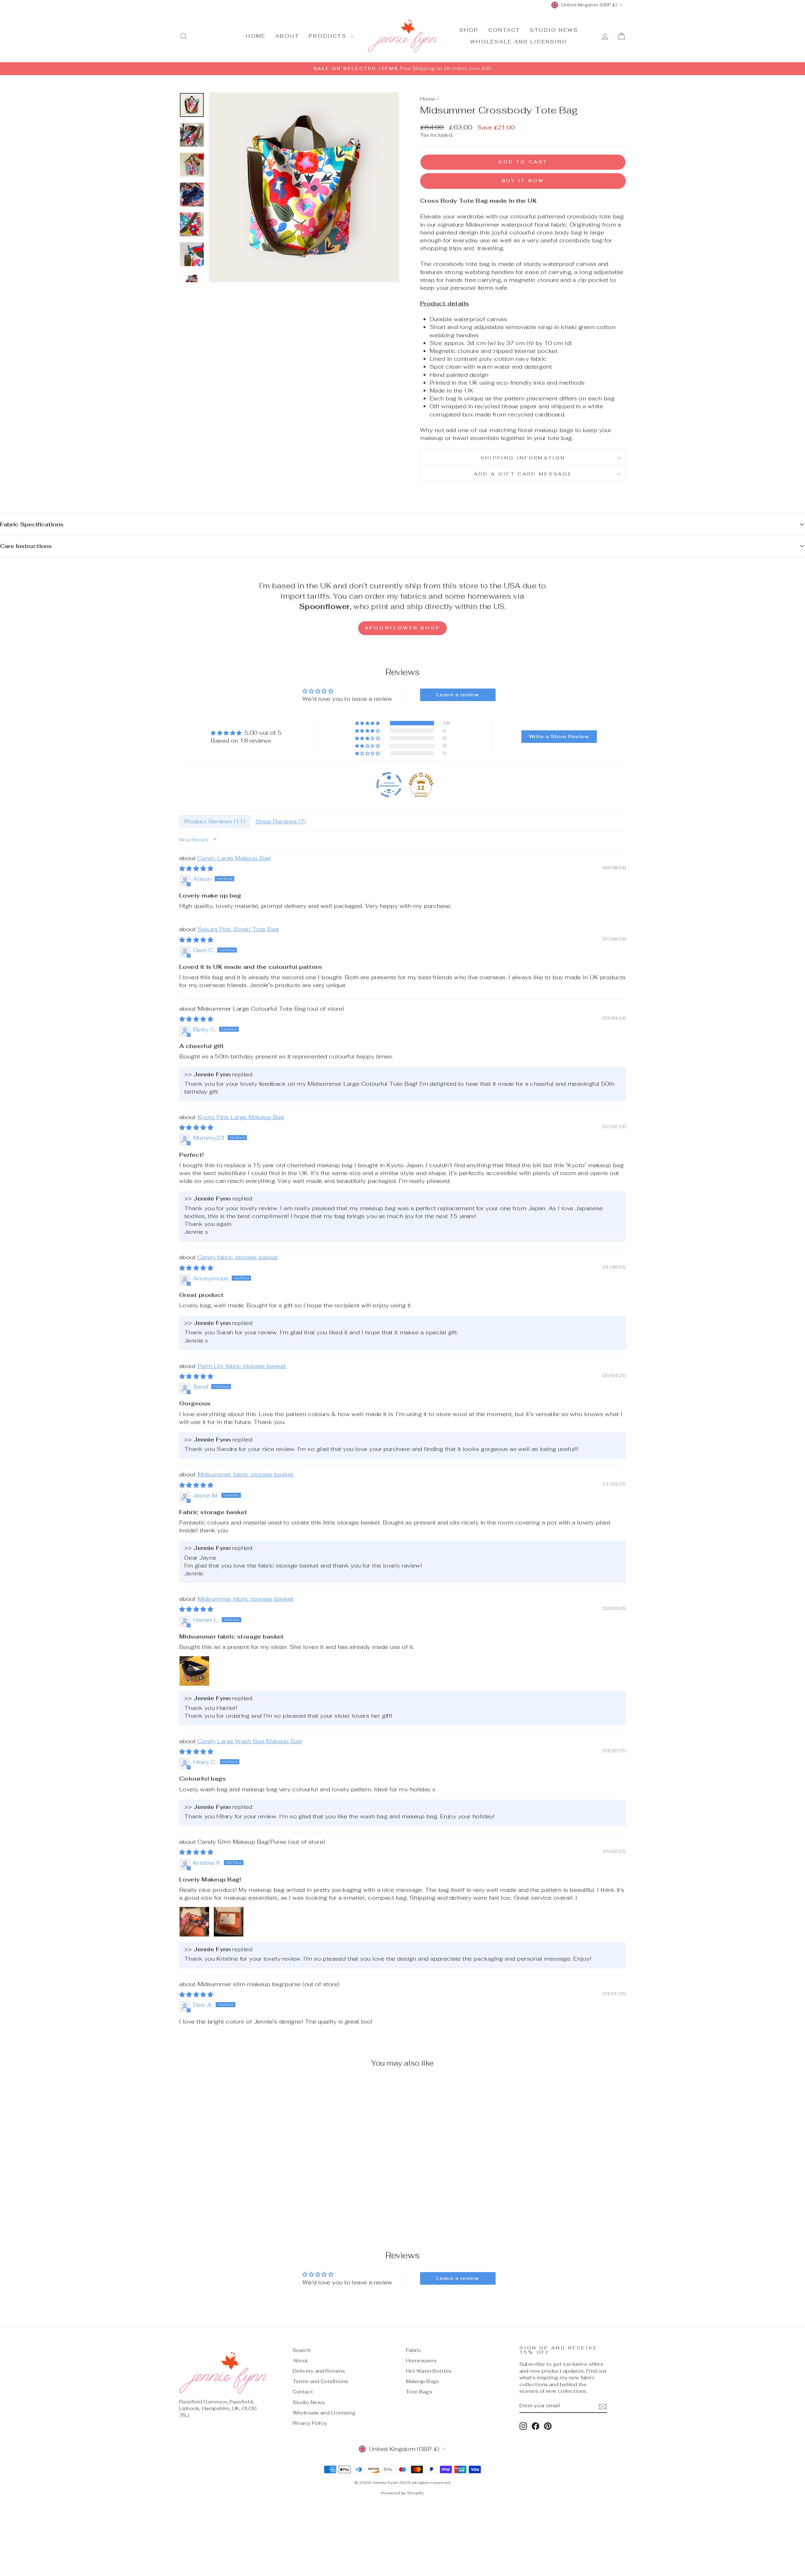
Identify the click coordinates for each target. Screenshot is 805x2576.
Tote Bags (419, 2392)
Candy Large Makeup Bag (234, 858)
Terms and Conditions (321, 2381)
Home (256, 36)
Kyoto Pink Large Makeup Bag (241, 1117)
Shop (469, 30)
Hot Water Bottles (429, 2371)
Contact (504, 30)
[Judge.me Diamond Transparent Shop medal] (389, 785)
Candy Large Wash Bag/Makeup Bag (250, 1741)
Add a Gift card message (523, 474)
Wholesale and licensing (519, 42)
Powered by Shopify (402, 2493)
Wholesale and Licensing (324, 2413)
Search (302, 2350)
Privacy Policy (310, 2423)
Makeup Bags (423, 2381)
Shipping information (523, 458)
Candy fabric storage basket (238, 1257)
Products (329, 36)
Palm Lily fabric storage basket (242, 1366)
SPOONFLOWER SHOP (402, 628)
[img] (246, 733)
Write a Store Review (559, 736)
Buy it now (523, 181)
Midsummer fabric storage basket (246, 1474)
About (287, 36)
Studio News (554, 30)
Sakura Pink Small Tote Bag (238, 929)
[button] (368, 723)
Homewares (421, 2361)
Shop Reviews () (281, 821)
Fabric (414, 2350)
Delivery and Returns (319, 2371)
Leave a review (458, 695)
